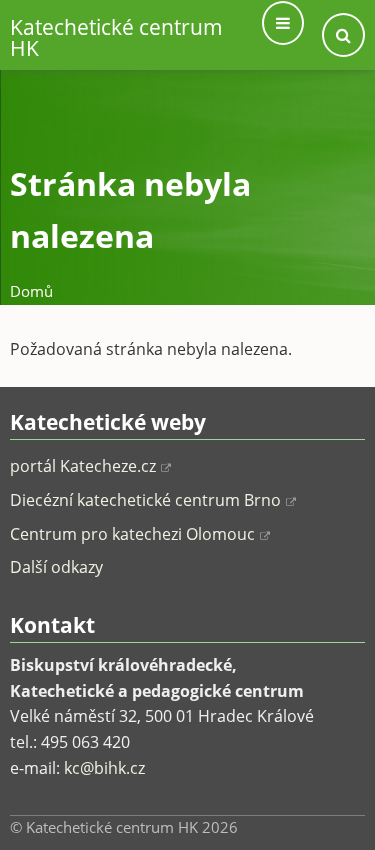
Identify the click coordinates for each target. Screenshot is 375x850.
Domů (31, 291)
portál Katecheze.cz (83, 466)
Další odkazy (56, 567)
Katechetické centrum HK (116, 37)
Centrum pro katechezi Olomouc (132, 534)
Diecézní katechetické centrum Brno (145, 500)
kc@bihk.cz (104, 768)
